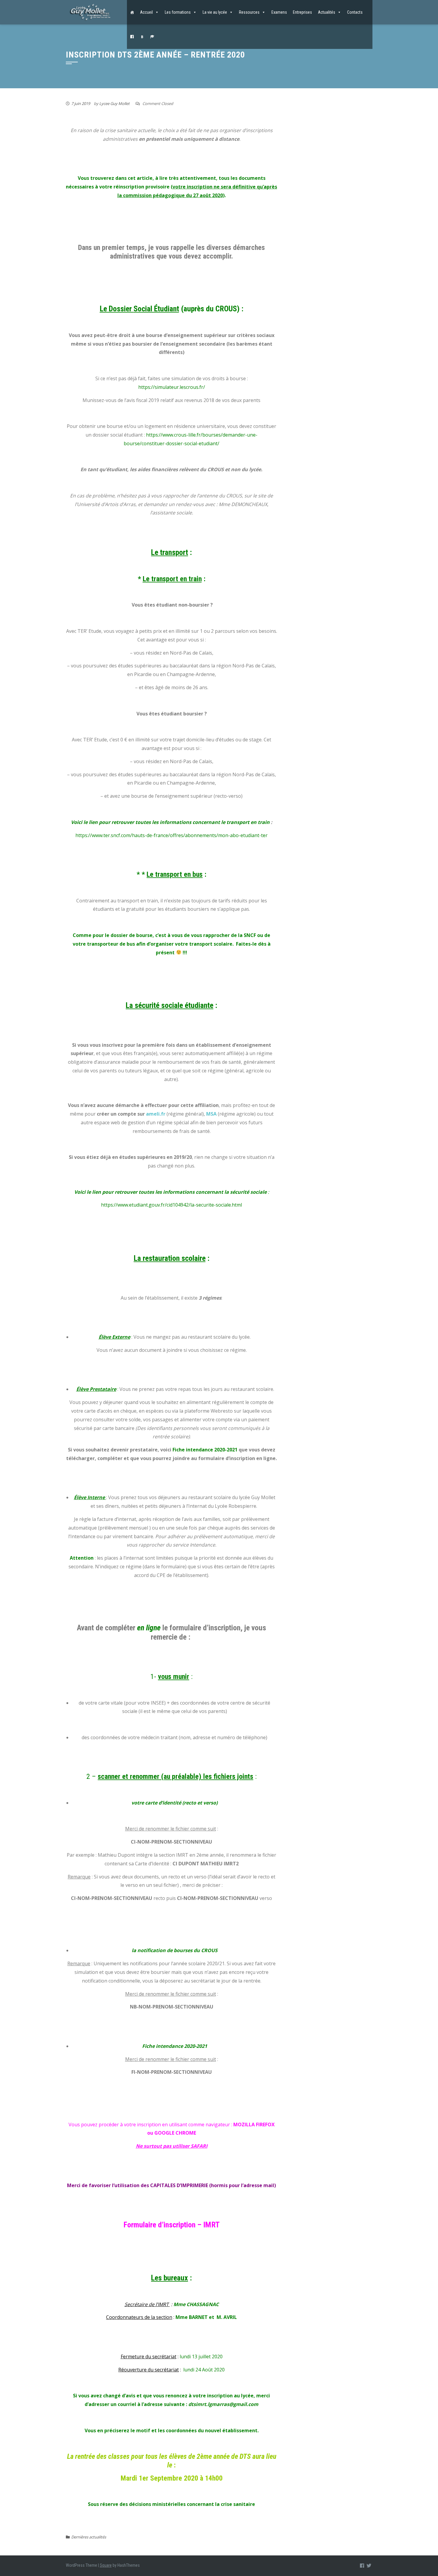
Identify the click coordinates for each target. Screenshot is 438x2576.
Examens (279, 12)
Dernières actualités (89, 2537)
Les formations (178, 12)
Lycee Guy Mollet (114, 103)
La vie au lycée (215, 12)
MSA (211, 1114)
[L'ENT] (152, 37)
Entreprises (302, 12)
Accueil (146, 12)
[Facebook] (132, 37)
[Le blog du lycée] (142, 37)
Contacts (355, 12)
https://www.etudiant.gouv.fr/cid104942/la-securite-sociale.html (171, 1205)
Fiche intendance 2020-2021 (205, 1450)
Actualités (327, 12)
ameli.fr (156, 1114)
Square (106, 2565)
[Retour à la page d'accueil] (132, 12)
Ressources (249, 12)
